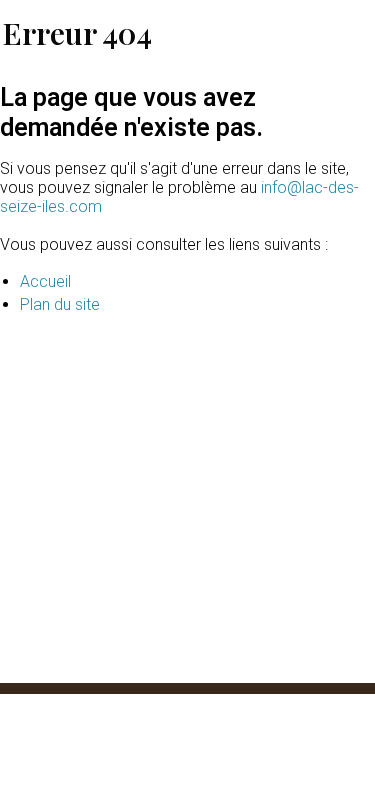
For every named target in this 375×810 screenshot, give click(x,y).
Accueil (45, 281)
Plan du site (60, 304)
